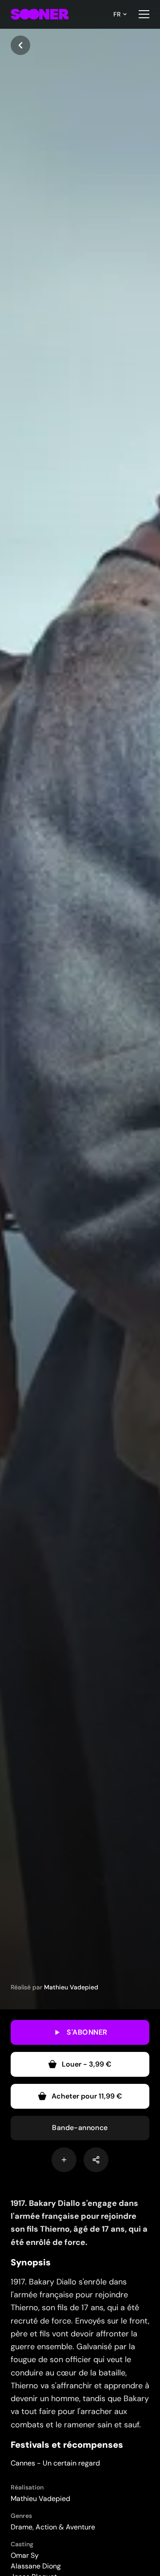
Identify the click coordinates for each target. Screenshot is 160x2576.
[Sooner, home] (40, 14)
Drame (22, 2527)
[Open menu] (144, 14)
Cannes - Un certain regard (55, 2463)
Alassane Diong (36, 2566)
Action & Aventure (65, 2527)
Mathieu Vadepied (71, 1987)
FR (117, 14)
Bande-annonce (80, 2128)
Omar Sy (25, 2555)
